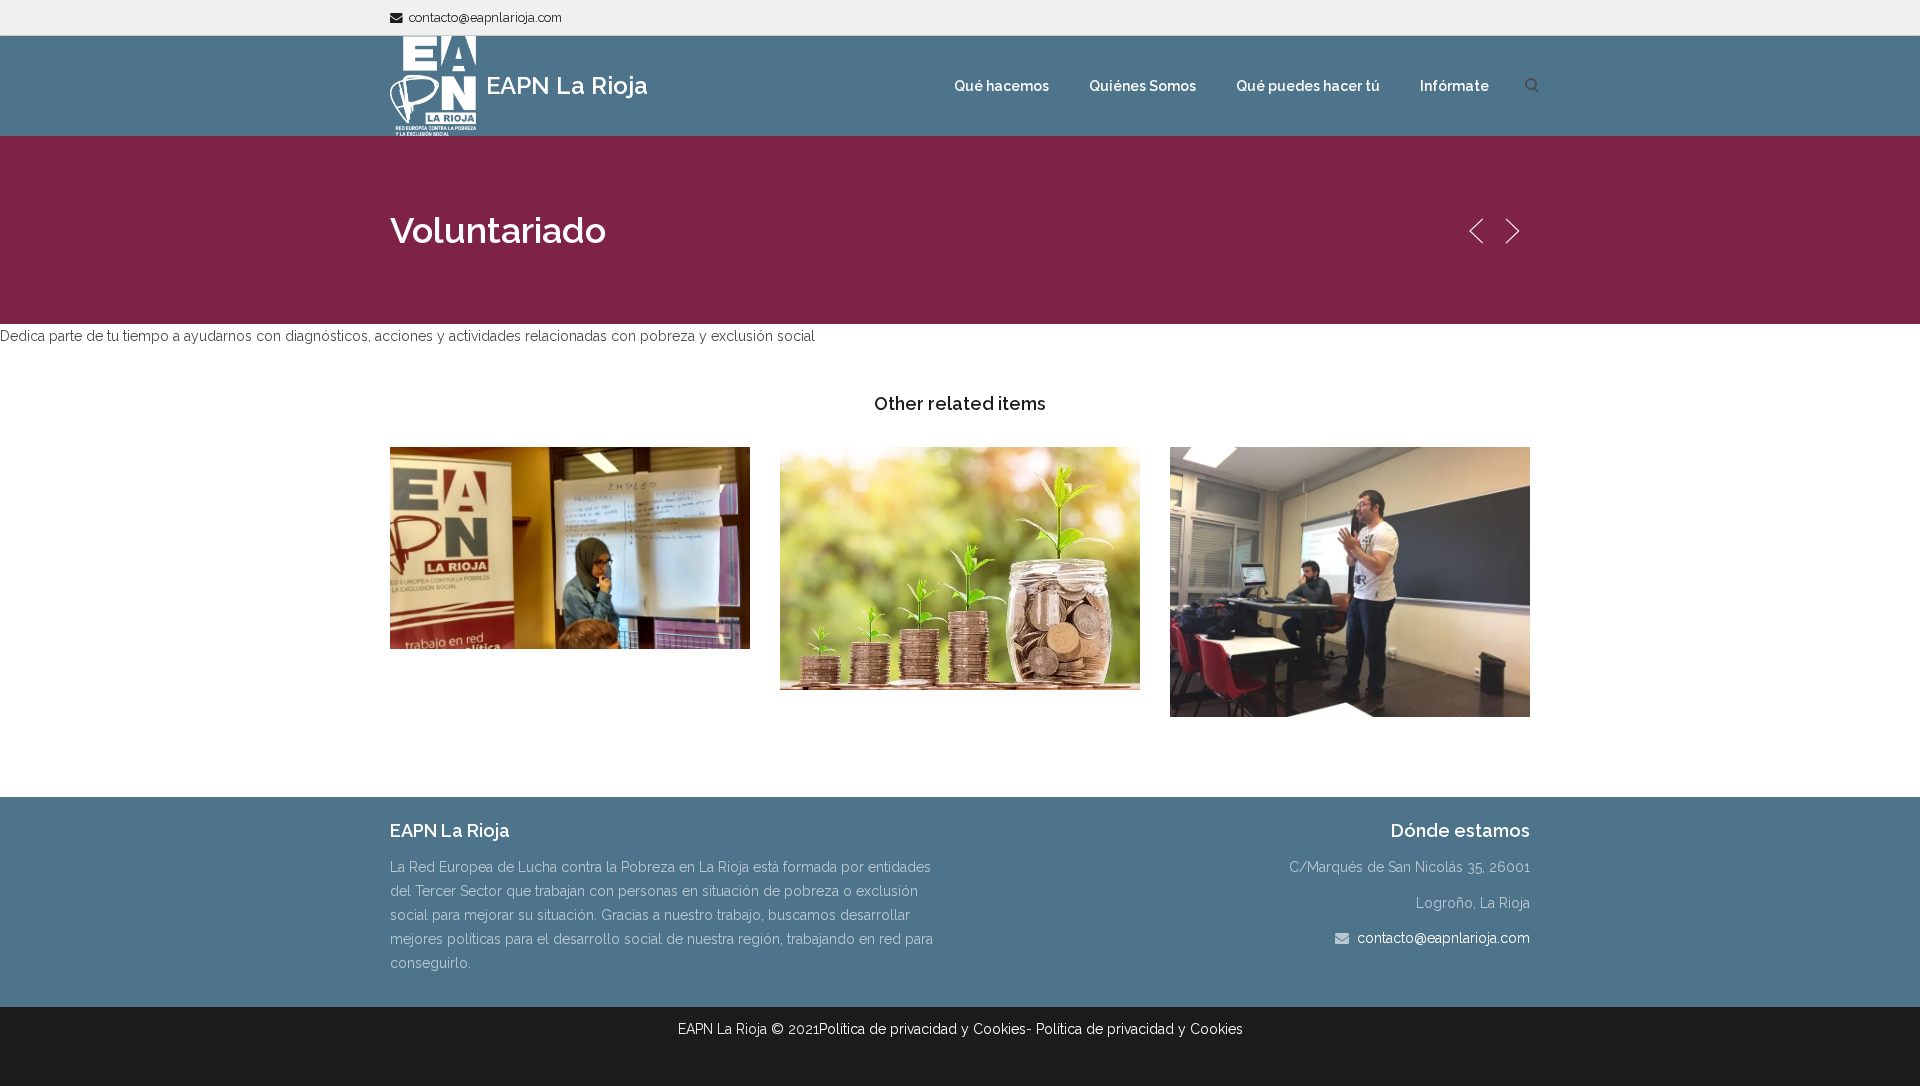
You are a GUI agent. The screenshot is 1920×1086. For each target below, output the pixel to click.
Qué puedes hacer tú (1308, 86)
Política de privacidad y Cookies (922, 1029)
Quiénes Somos (1142, 86)
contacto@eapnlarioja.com (485, 17)
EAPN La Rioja (564, 85)
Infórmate (1454, 86)
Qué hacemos (1001, 86)
